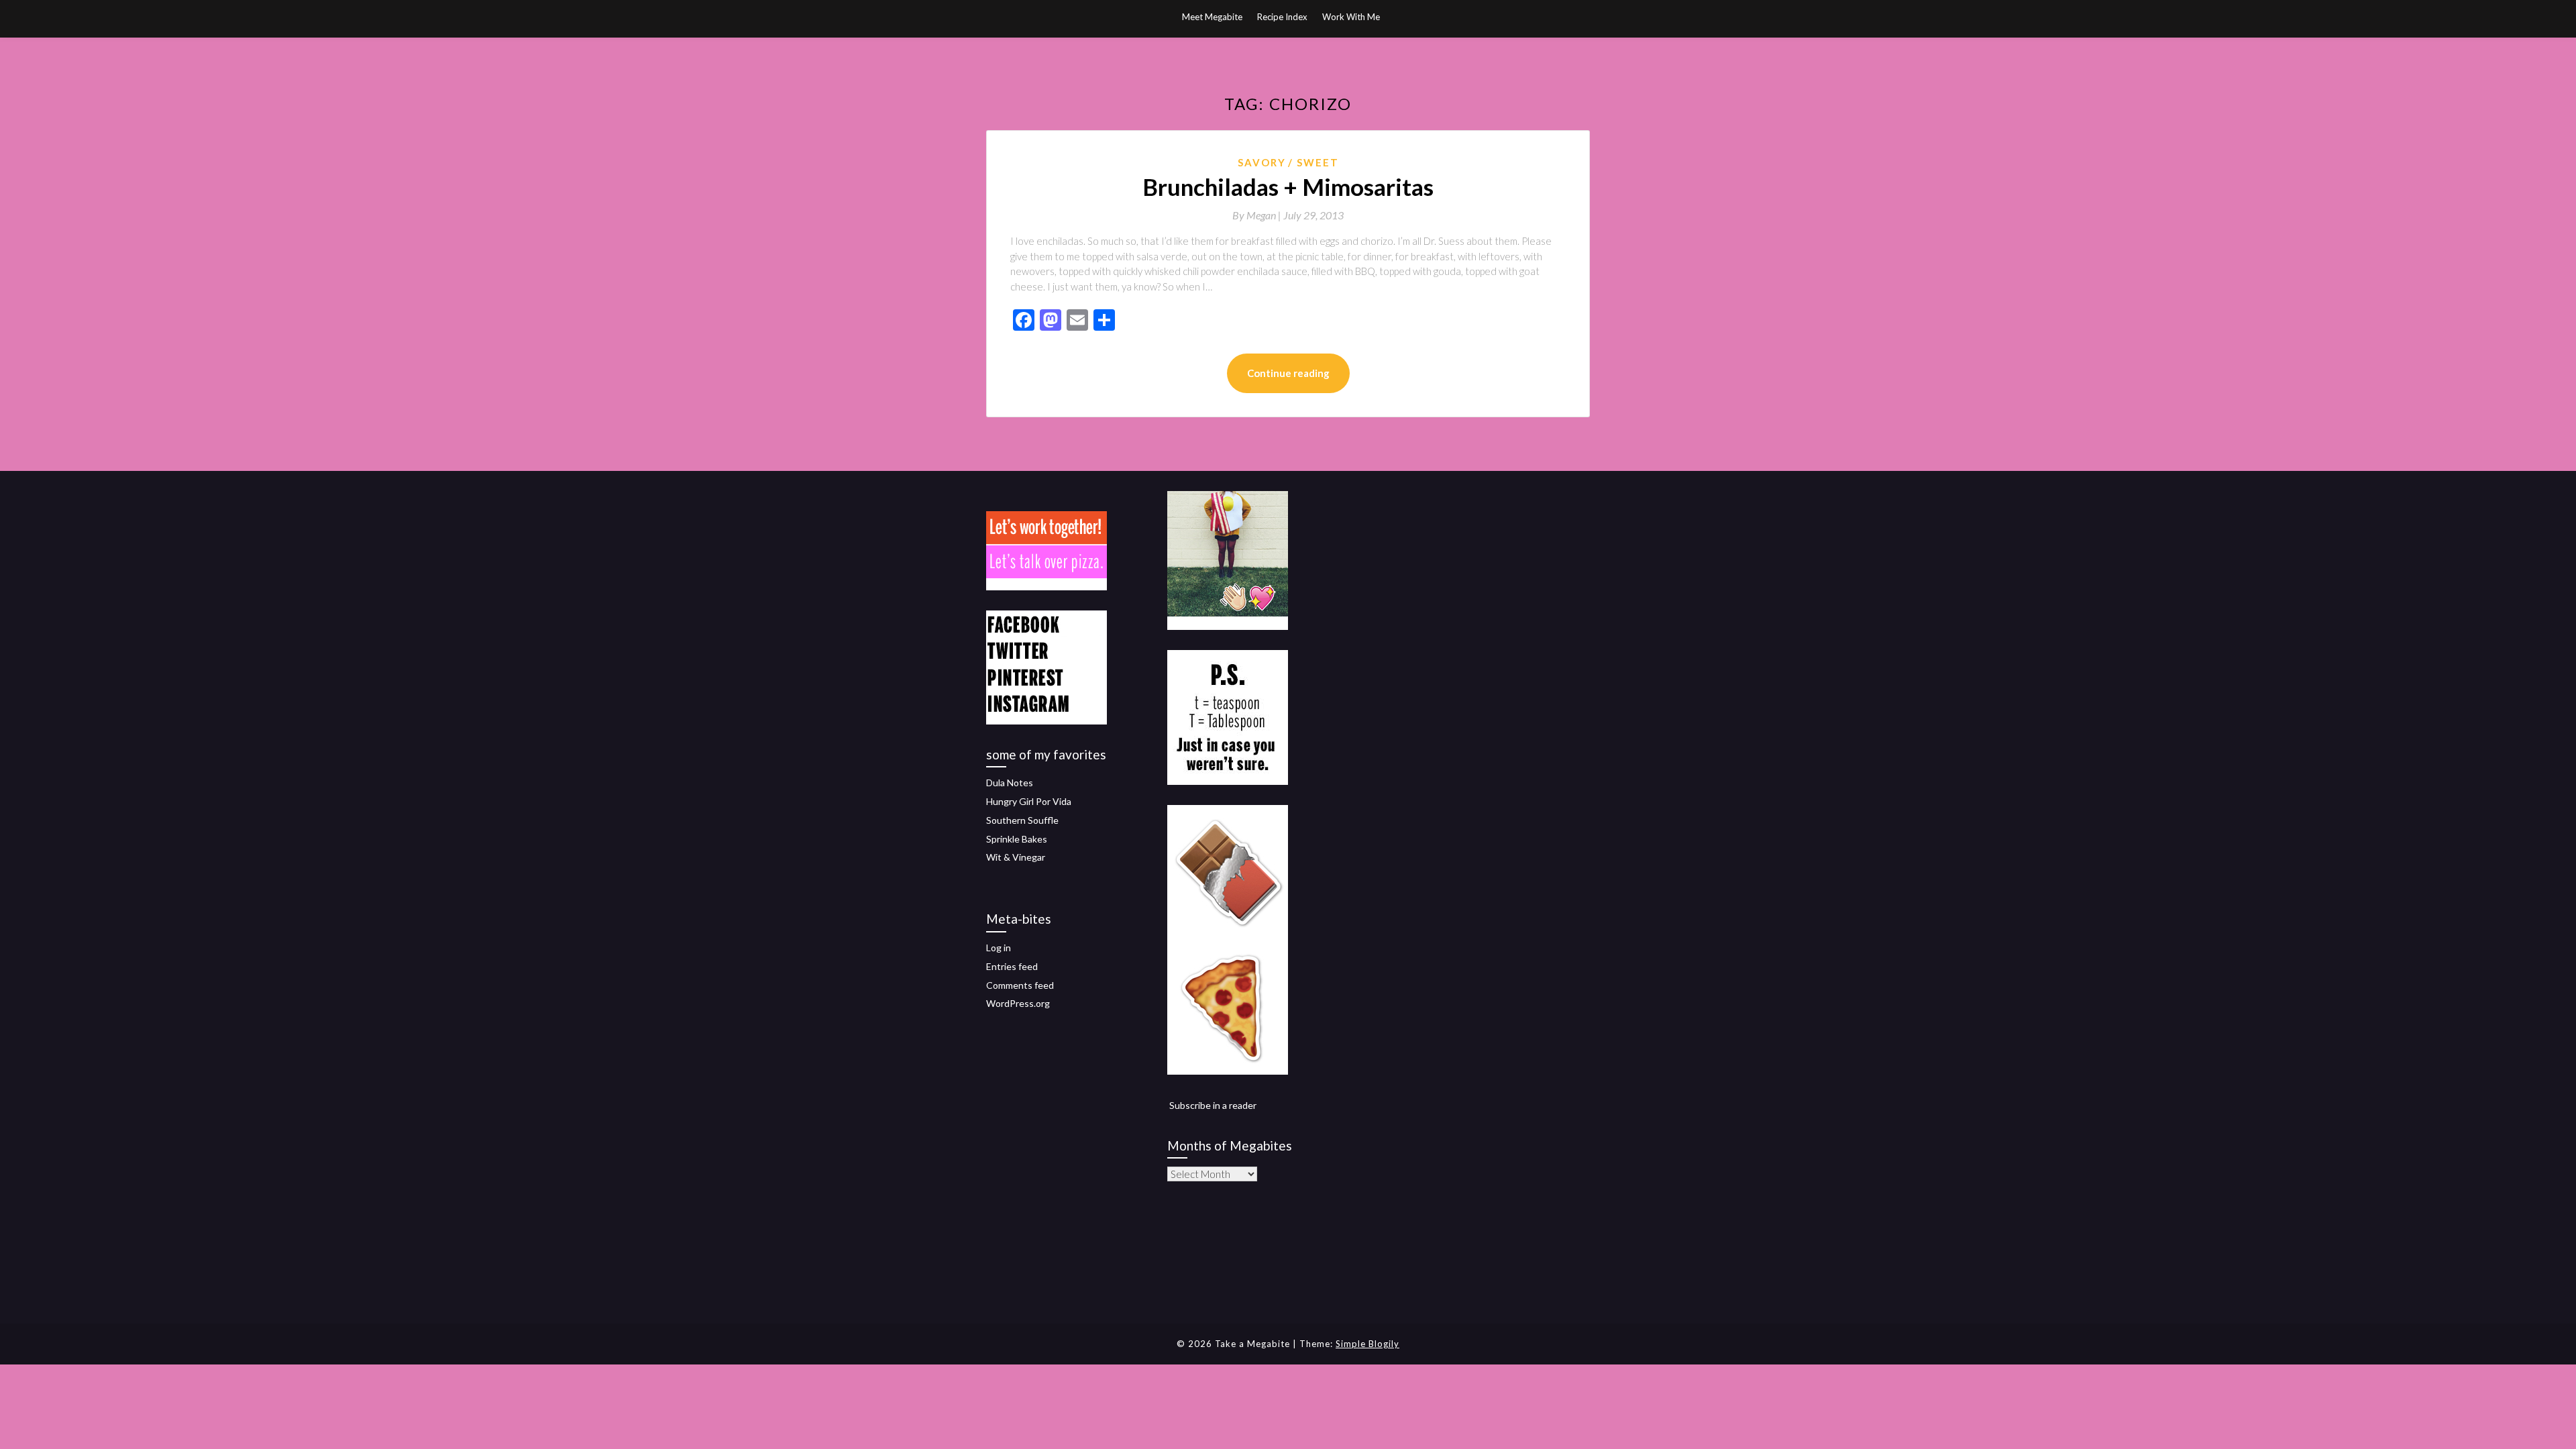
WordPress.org (1018, 1003)
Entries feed (1012, 966)
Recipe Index (1282, 17)
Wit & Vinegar (1016, 857)
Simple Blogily (1367, 1344)
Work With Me (1351, 17)
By (1258, 215)
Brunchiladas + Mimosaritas (1288, 186)
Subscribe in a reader (1213, 1105)
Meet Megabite (1212, 17)
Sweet (1318, 162)
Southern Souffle (1022, 820)
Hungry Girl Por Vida (1029, 801)
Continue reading (1288, 373)
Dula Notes (1010, 783)
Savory (1262, 162)
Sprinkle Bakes (1017, 839)
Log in (999, 948)
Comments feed (1020, 985)
